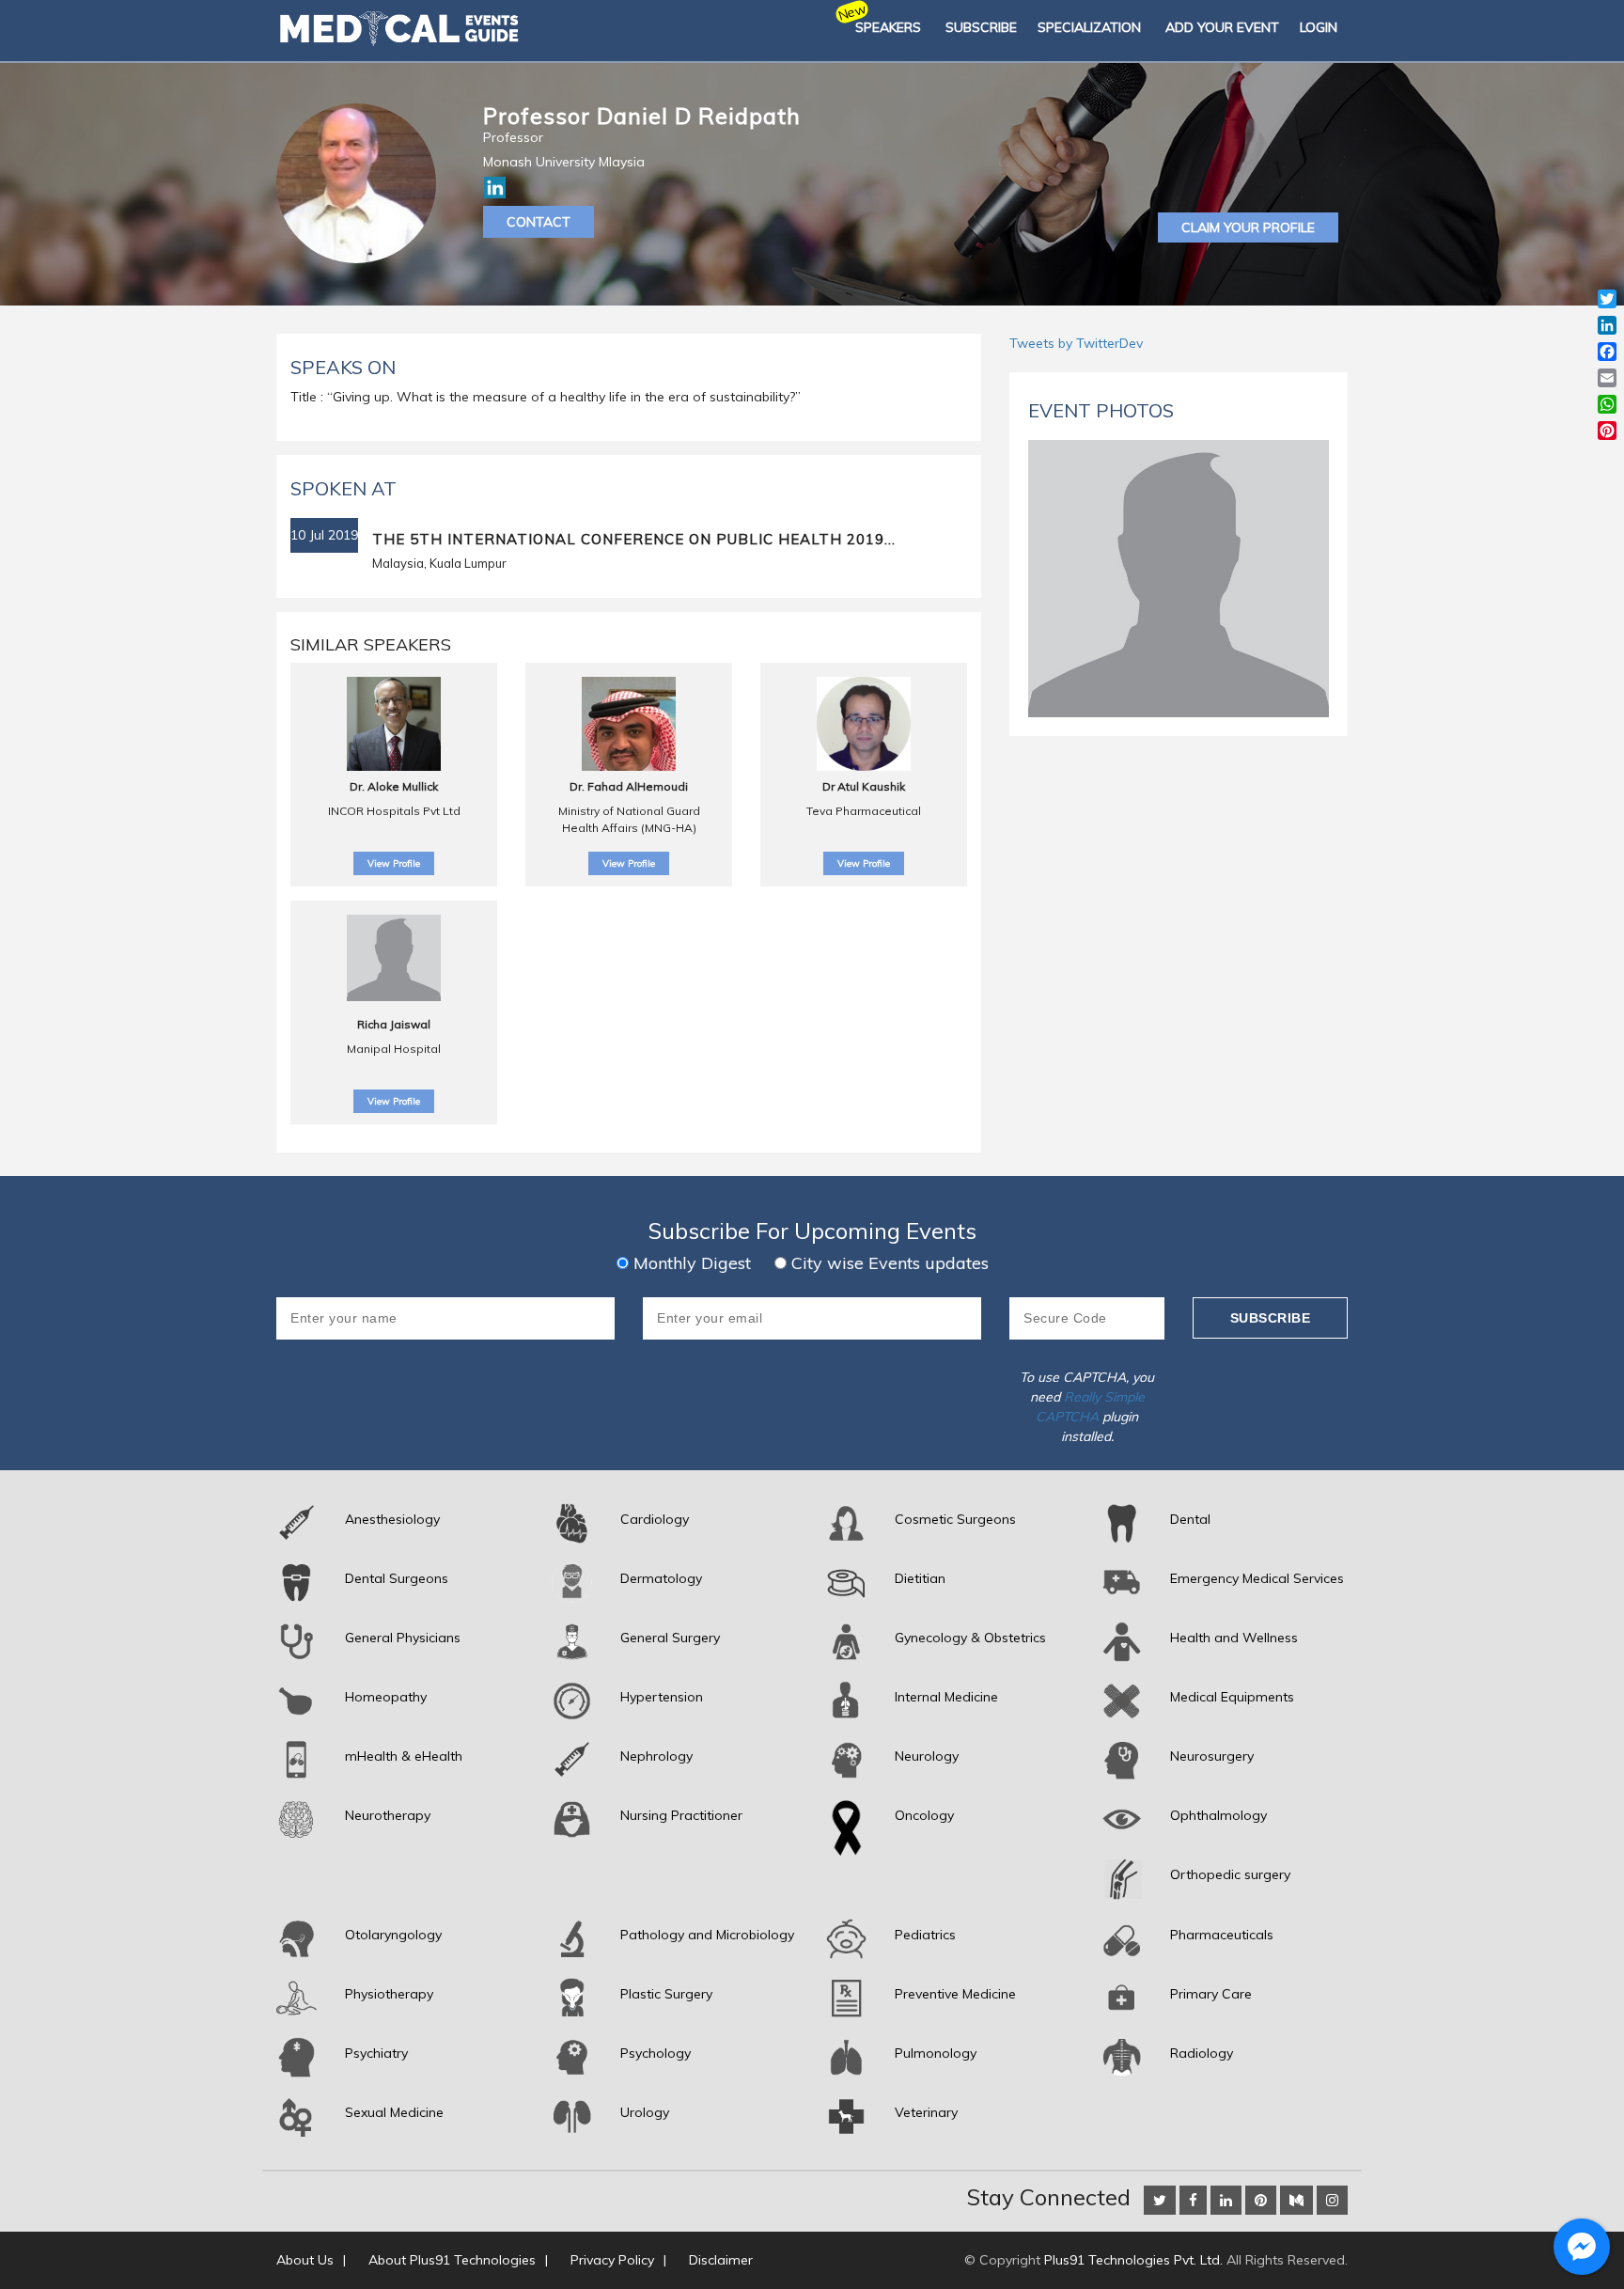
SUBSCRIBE (981, 27)
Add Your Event (1222, 27)
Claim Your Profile (1248, 227)
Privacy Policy (612, 2260)
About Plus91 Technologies (452, 2260)
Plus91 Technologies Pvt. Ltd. (1133, 2260)
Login (1319, 27)
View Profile (394, 863)
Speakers (888, 27)
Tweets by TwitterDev (1076, 343)
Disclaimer (721, 2260)
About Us (305, 2260)
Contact (539, 222)
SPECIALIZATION (1089, 27)
